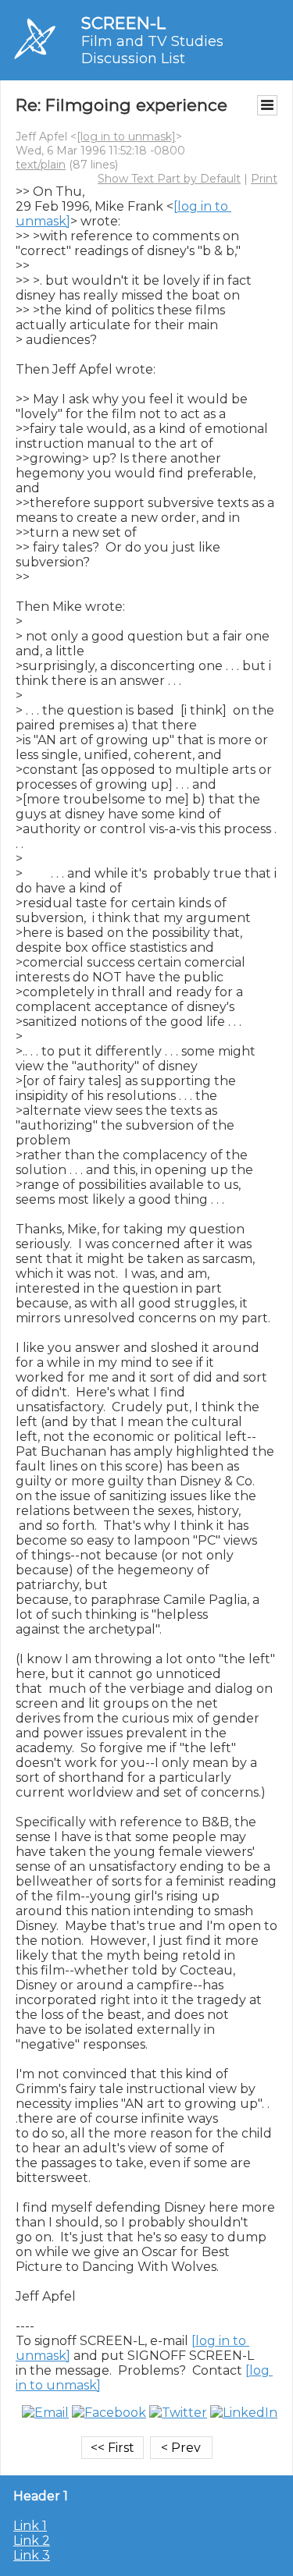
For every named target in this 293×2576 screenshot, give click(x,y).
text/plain (41, 165)
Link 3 (32, 2555)
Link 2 (32, 2541)
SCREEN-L (123, 23)
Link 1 (30, 2526)
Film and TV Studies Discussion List (152, 50)
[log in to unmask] (126, 137)
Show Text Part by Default (169, 179)
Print (264, 179)
